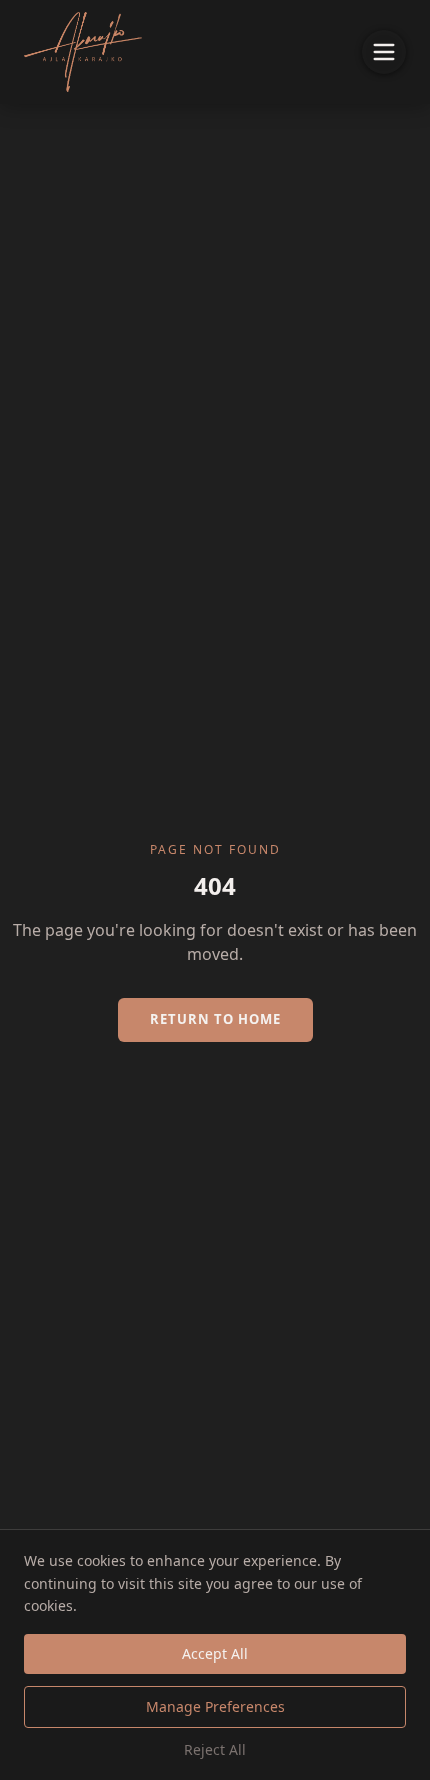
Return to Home (215, 1019)
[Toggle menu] (384, 52)
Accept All (215, 1653)
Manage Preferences (215, 1706)
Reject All (215, 1749)
